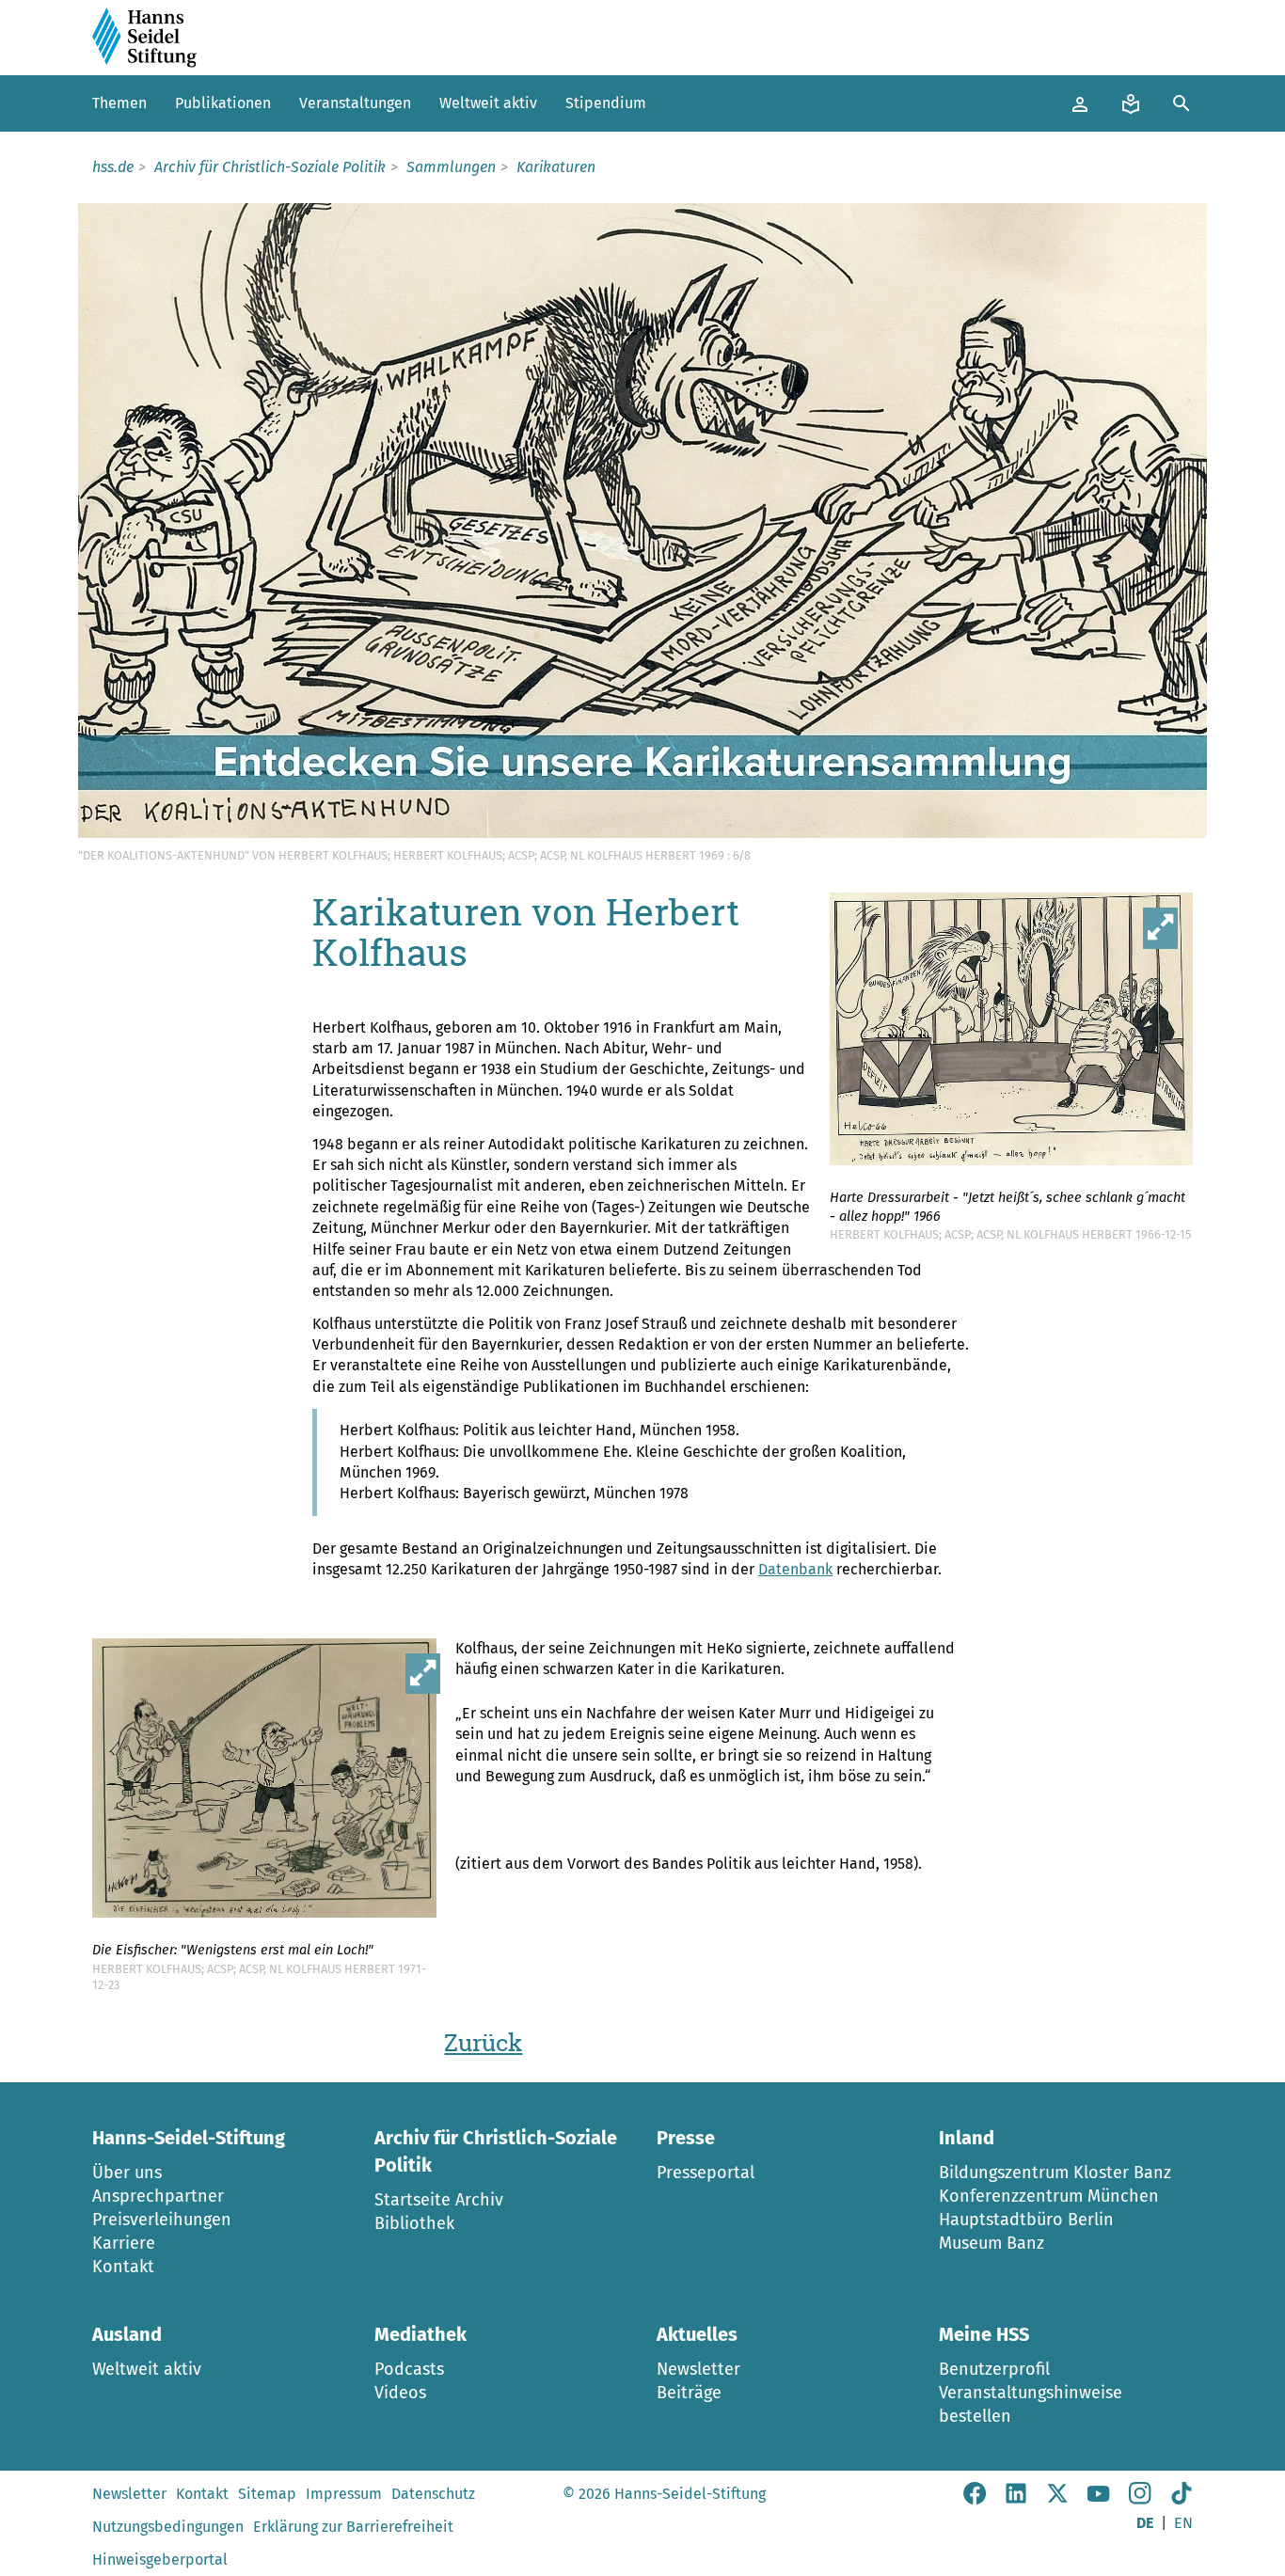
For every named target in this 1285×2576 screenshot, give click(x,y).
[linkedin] (1016, 2499)
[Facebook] (975, 2499)
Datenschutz (433, 2494)
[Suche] (1182, 103)
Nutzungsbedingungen (168, 2527)
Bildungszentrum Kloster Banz (1055, 2173)
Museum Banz (992, 2243)
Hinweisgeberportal (160, 2560)
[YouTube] (1099, 2499)
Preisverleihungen (162, 2220)
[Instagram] (1140, 2499)
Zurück (483, 2043)
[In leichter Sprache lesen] (1131, 103)
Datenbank (795, 1569)
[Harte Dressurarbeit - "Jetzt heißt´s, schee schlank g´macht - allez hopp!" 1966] (1011, 1032)
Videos (400, 2393)
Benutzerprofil (994, 2369)
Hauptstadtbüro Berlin (1026, 2220)
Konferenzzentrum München (1049, 2196)
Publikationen (223, 103)
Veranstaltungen (355, 103)
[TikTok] (1182, 2499)
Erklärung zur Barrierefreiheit (353, 2527)
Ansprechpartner (158, 2196)
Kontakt (123, 2267)
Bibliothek (414, 2223)
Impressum (344, 2494)
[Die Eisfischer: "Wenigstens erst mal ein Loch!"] (274, 1782)
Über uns (127, 2173)
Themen (119, 103)
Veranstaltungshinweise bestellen (1031, 2404)
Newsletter (698, 2369)
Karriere (124, 2243)
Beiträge (689, 2393)
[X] (1057, 2499)
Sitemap (267, 2494)
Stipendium (606, 103)
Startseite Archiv (439, 2200)
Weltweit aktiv (488, 103)
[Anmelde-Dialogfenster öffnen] (1080, 103)
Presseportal (706, 2173)
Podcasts (409, 2369)
